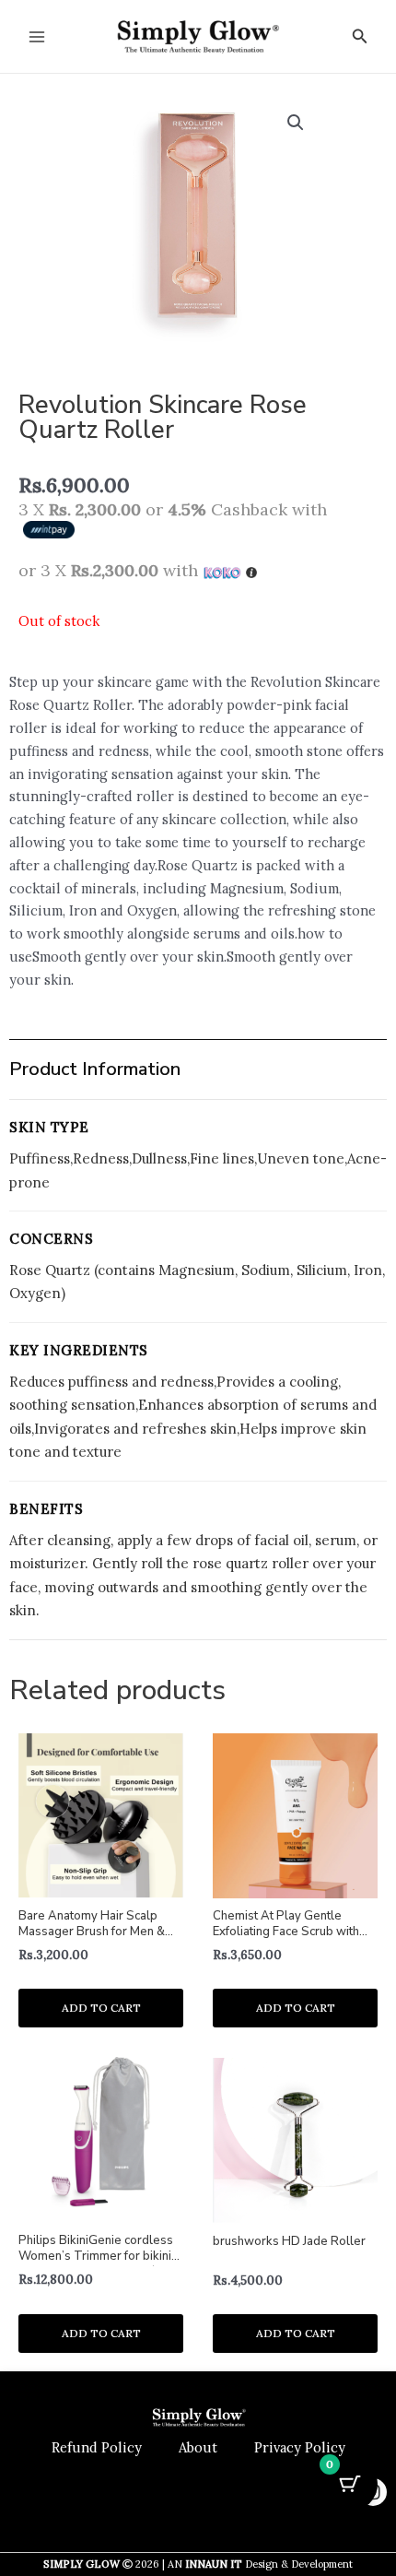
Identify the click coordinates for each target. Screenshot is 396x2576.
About (198, 2447)
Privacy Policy (300, 2447)
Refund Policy (97, 2447)
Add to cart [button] (101, 2008)
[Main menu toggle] (37, 36)
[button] (360, 37)
